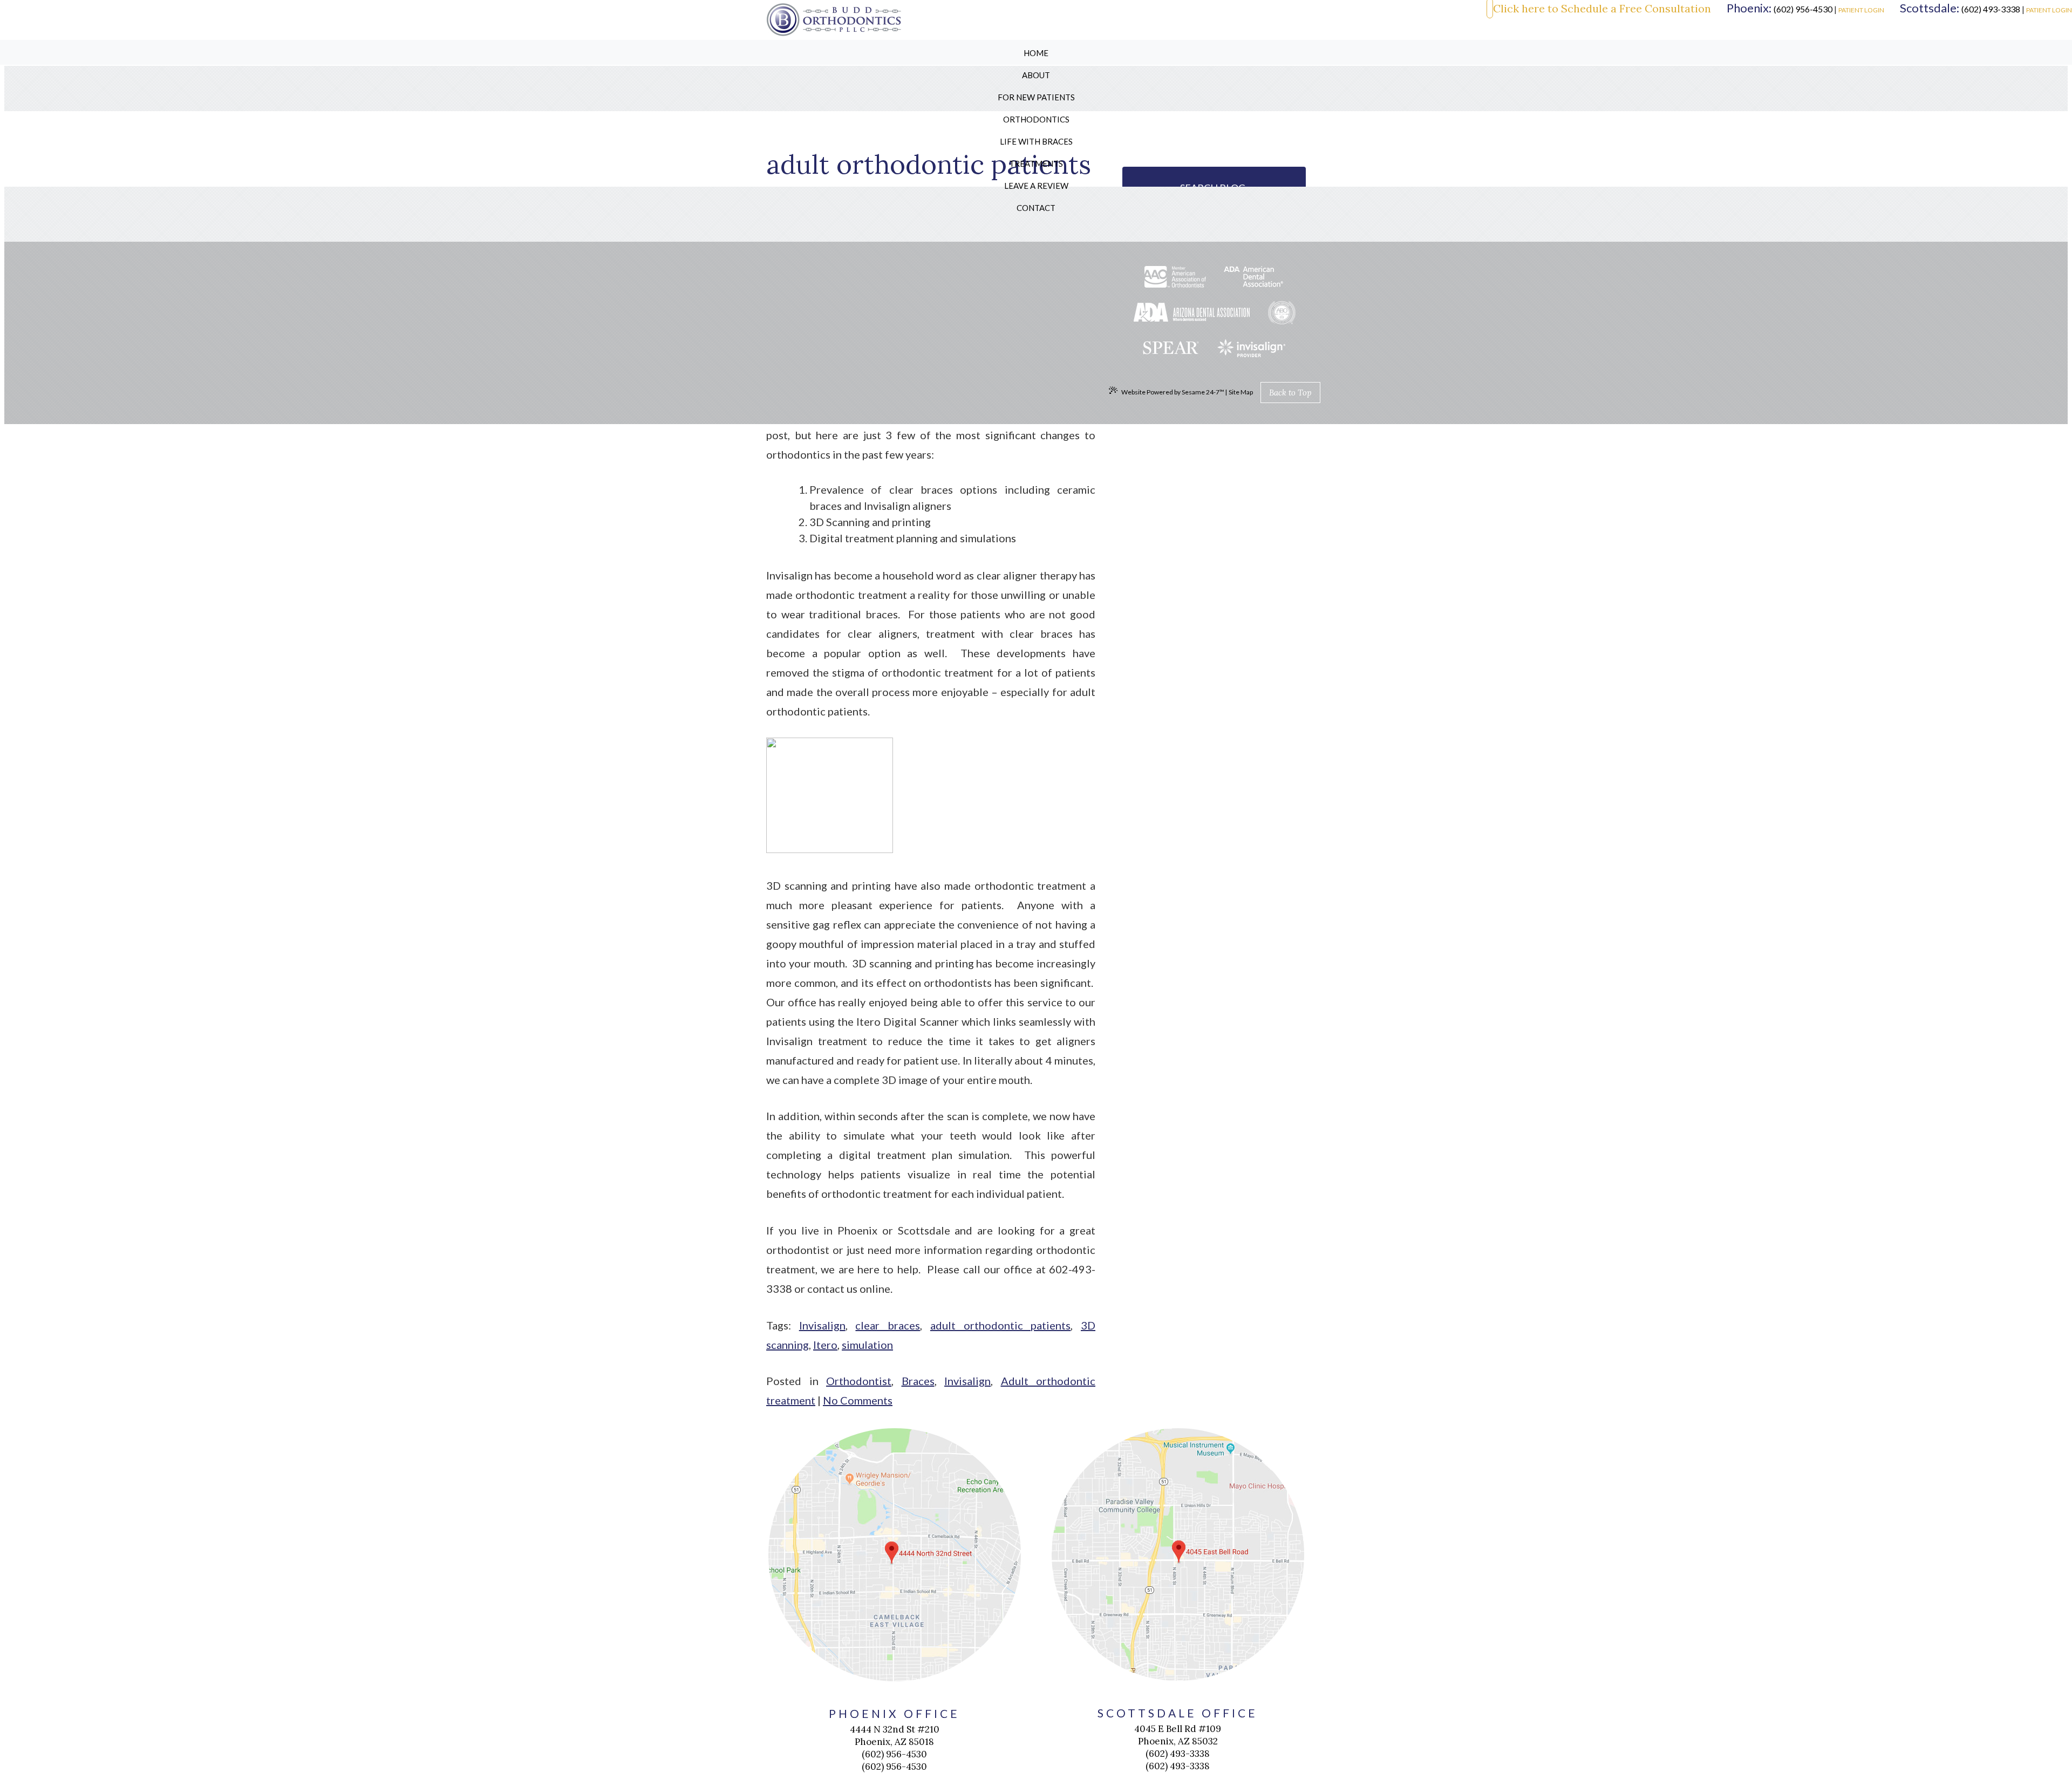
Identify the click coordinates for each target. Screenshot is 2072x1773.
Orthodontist (859, 1381)
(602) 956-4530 (1803, 9)
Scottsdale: (1930, 8)
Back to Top (1290, 393)
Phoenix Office (895, 1713)
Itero (825, 1345)
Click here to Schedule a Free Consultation (1602, 9)
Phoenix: (1749, 8)
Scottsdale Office (1178, 1713)
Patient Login (1861, 10)
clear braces (888, 1325)
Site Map (1241, 392)
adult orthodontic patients (1000, 1325)
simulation (867, 1345)
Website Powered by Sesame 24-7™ (1173, 392)
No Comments (858, 1400)
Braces (918, 1381)
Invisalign (822, 1325)
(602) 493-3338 (1991, 9)
